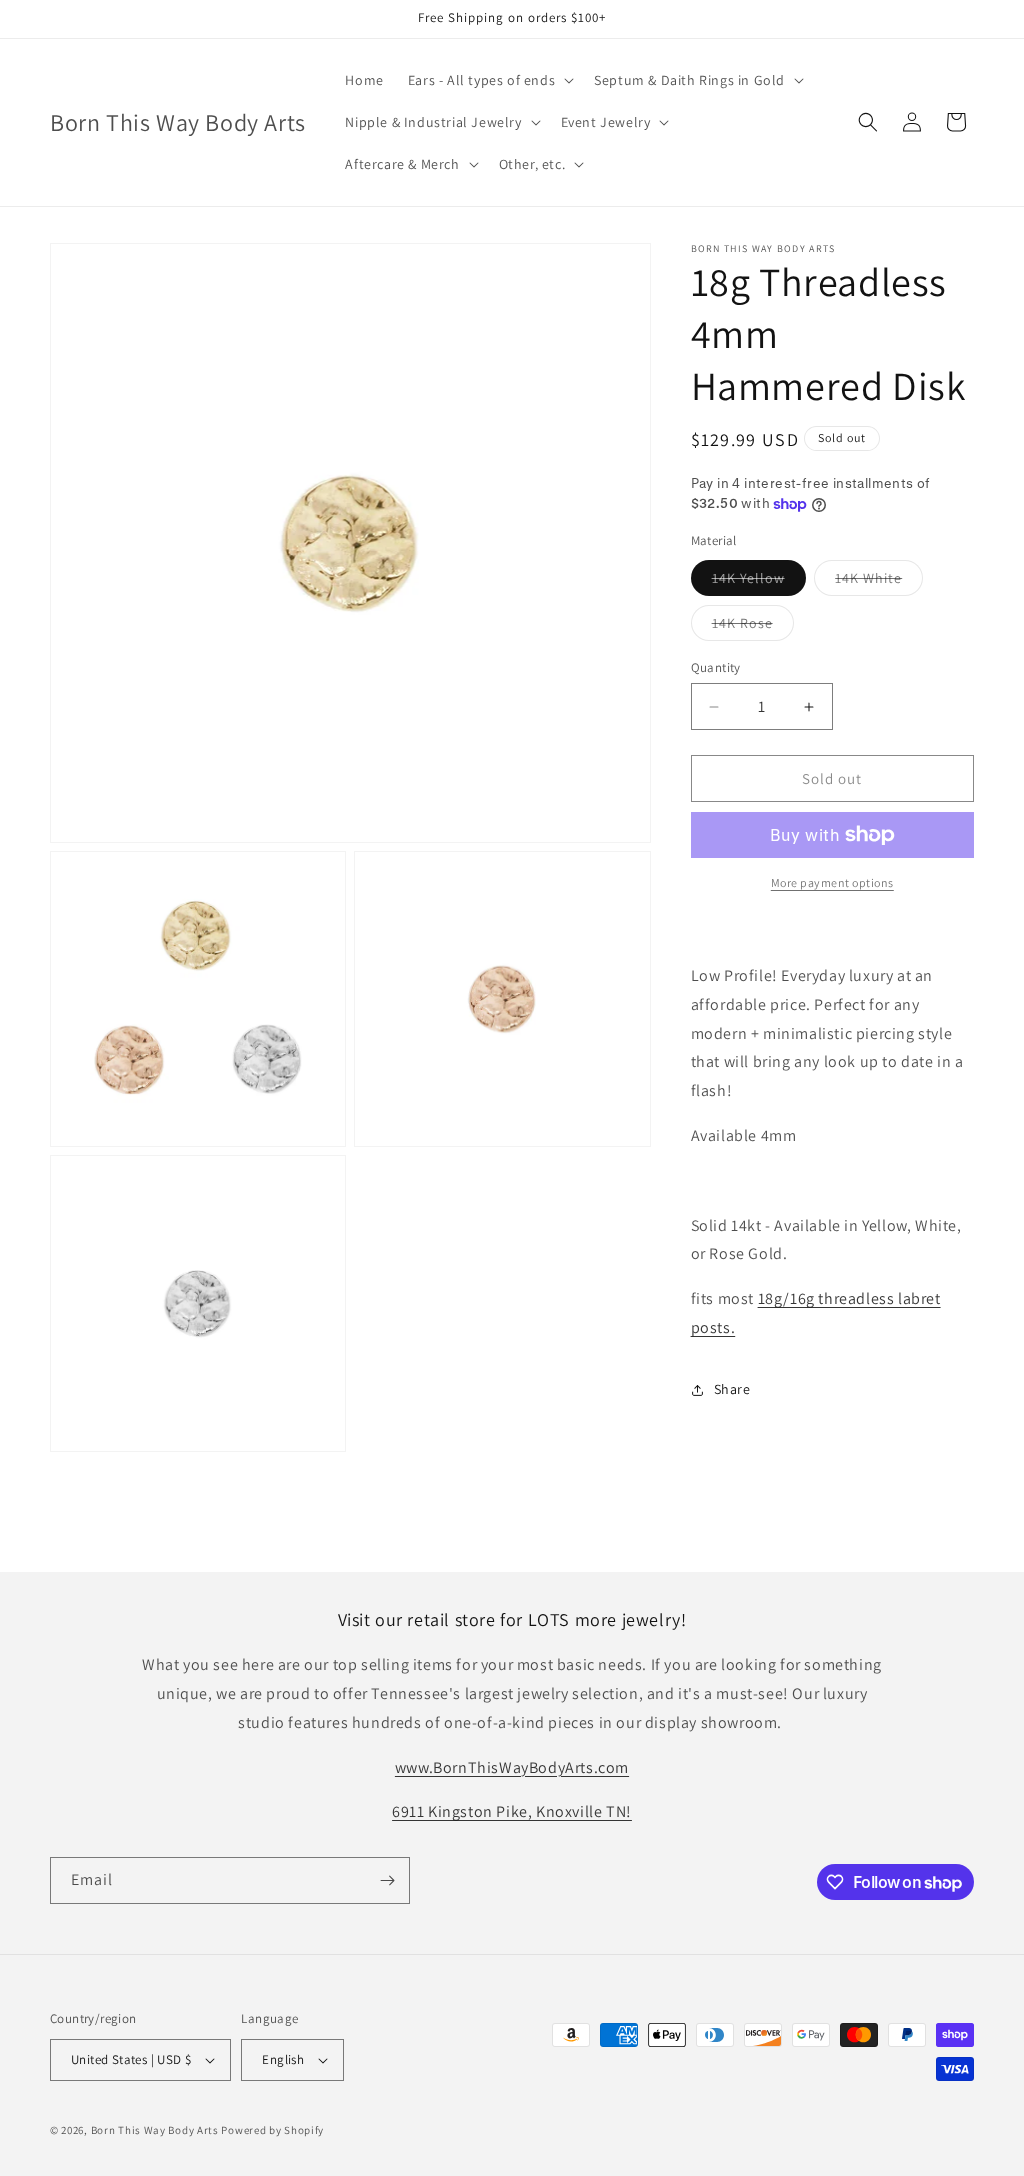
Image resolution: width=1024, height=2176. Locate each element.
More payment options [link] (832, 882)
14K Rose (753, 627)
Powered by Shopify (272, 2130)
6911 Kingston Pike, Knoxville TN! (512, 1811)
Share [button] (732, 1389)
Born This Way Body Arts (155, 2130)
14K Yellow (759, 582)
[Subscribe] (387, 1880)
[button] (489, 80)
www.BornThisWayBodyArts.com (512, 1767)
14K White (879, 582)
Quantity (716, 667)
